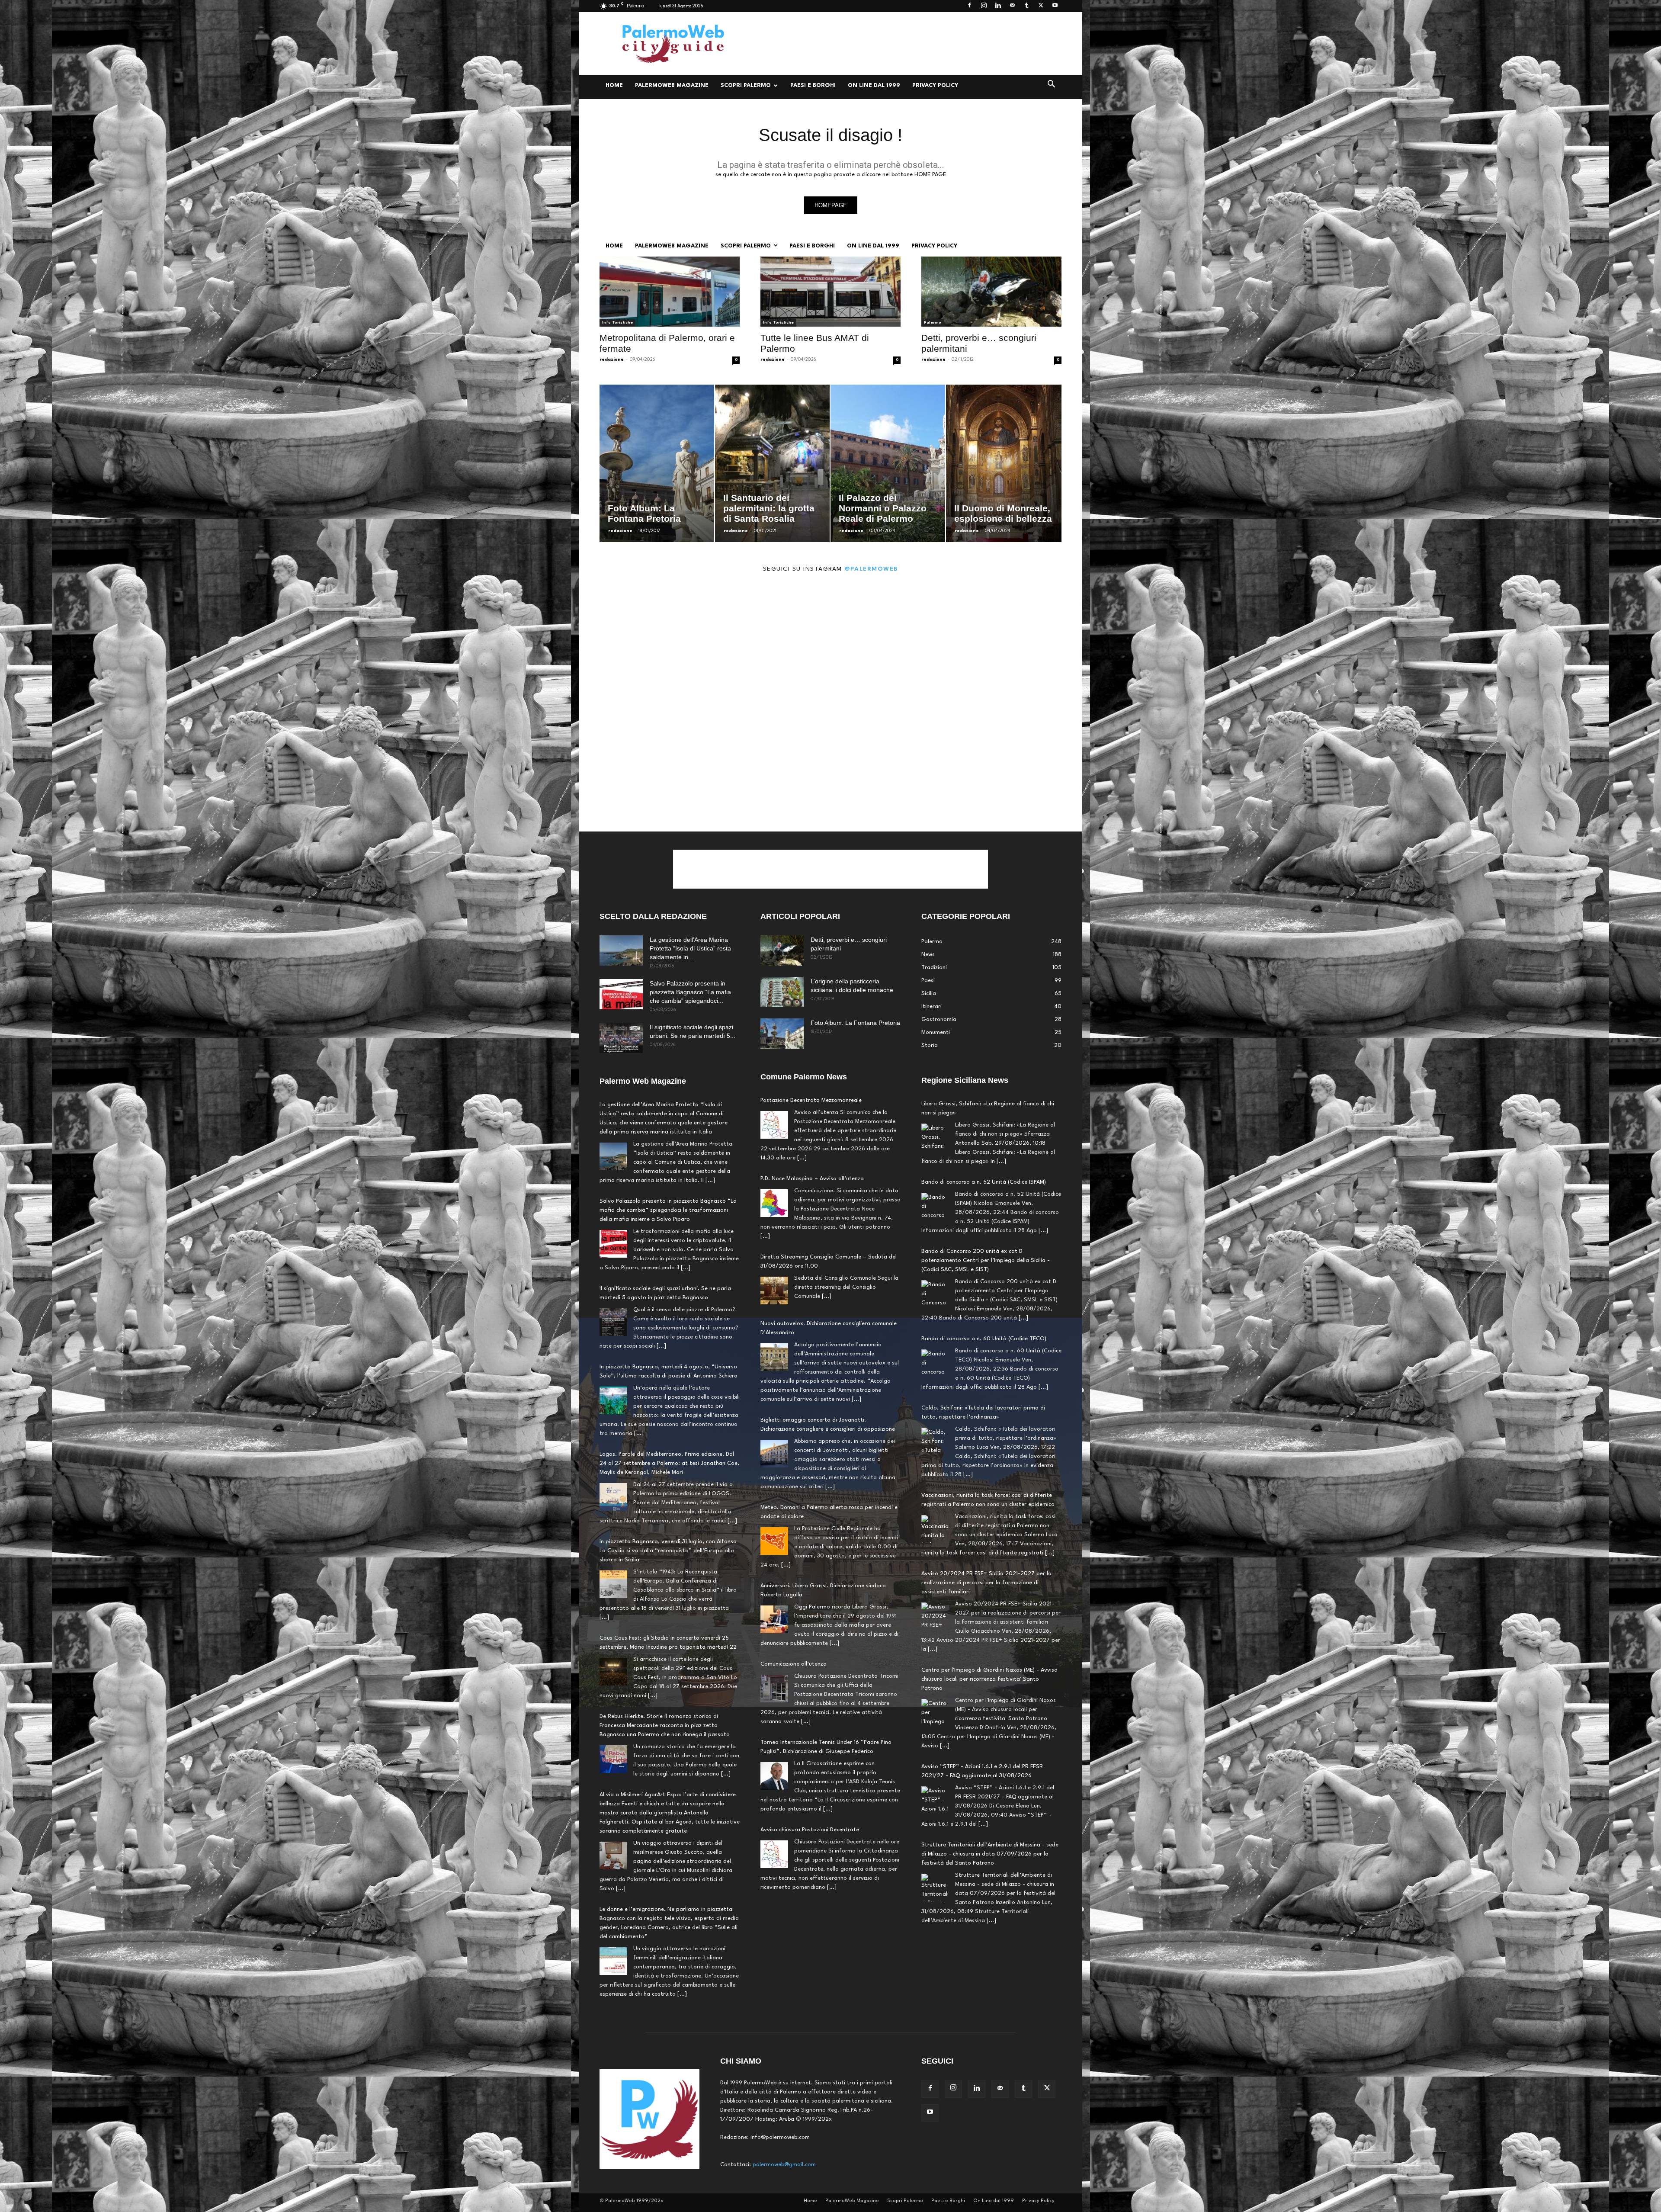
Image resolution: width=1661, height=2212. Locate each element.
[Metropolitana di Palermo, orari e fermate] (670, 292)
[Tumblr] (1026, 6)
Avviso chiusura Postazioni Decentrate (810, 1830)
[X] (1041, 6)
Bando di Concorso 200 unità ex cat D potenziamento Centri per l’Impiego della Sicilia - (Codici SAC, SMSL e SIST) (986, 1113)
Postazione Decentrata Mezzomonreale (811, 1100)
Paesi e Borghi (813, 85)
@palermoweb (871, 569)
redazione (612, 360)
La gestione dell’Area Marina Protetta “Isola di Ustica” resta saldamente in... (690, 948)
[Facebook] (969, 6)
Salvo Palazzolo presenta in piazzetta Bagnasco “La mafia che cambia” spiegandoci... (690, 992)
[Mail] (1012, 6)
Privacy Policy (935, 85)
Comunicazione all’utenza (794, 1664)
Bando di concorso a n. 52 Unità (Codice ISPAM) (984, 1872)
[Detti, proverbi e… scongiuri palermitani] (991, 292)
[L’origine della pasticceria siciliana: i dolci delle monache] (782, 992)
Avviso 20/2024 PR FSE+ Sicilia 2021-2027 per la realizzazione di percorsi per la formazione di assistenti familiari (986, 1435)
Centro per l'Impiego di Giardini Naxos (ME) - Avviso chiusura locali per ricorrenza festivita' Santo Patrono (989, 1532)
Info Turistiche (617, 323)
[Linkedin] (998, 6)
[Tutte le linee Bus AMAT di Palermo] (830, 292)
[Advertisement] (904, 44)
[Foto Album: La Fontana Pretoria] (782, 1034)
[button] (1051, 86)
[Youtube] (1055, 6)
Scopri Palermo (746, 85)
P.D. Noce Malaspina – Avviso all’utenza (812, 1179)
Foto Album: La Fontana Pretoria (855, 1023)
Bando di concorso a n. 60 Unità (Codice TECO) (984, 1191)
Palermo (933, 323)
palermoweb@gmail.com (784, 2165)
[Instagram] (984, 6)
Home (614, 85)
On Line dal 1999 (874, 85)
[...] (710, 1180)
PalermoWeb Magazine (672, 85)
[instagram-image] (642, 643)
